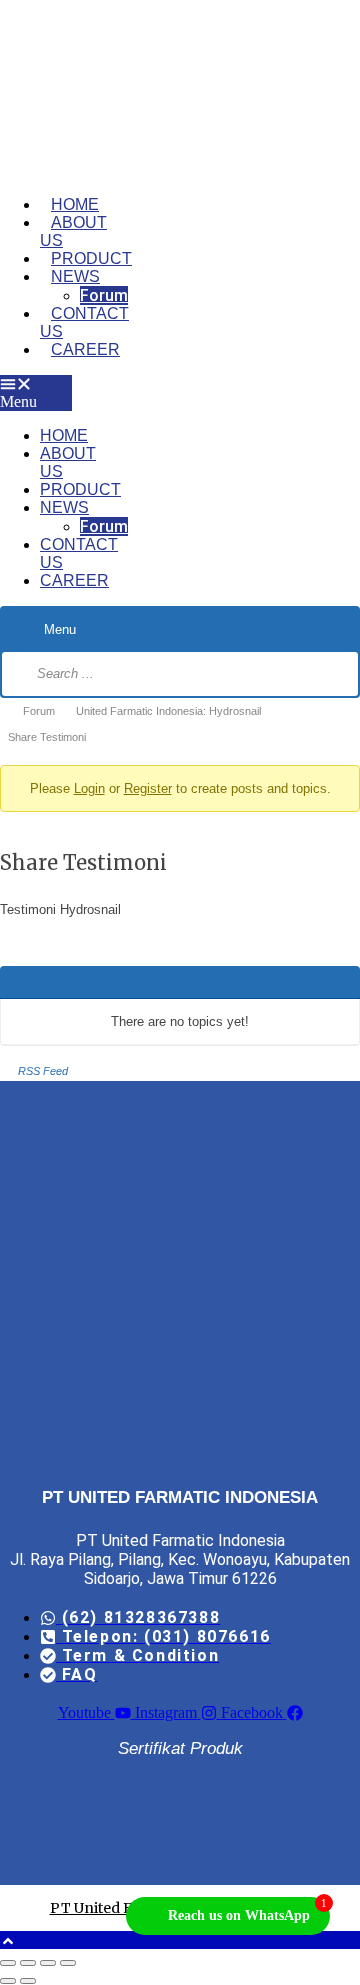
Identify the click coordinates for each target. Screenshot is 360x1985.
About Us (73, 231)
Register (148, 788)
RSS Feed (43, 1071)
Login (89, 788)
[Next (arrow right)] (28, 1981)
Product (91, 258)
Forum (104, 295)
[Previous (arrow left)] (8, 1981)
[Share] (48, 1963)
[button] (36, 393)
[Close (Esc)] (68, 1963)
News (75, 276)
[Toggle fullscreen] (28, 1963)
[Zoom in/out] (8, 1963)
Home (75, 204)
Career (85, 349)
